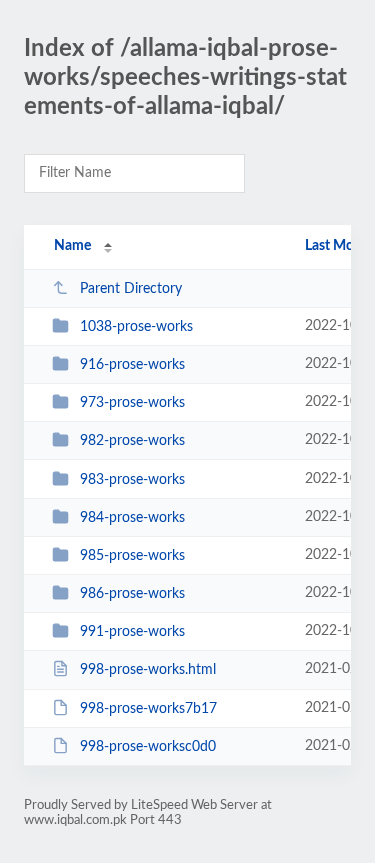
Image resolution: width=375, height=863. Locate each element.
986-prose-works (132, 594)
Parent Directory (131, 289)
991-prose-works (132, 632)
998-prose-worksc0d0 (148, 747)
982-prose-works (132, 441)
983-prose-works (132, 480)
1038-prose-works (136, 327)
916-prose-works (132, 365)
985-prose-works (132, 556)
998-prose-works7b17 (148, 709)
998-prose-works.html (148, 670)
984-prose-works (132, 518)
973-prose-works (132, 403)
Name (72, 246)
